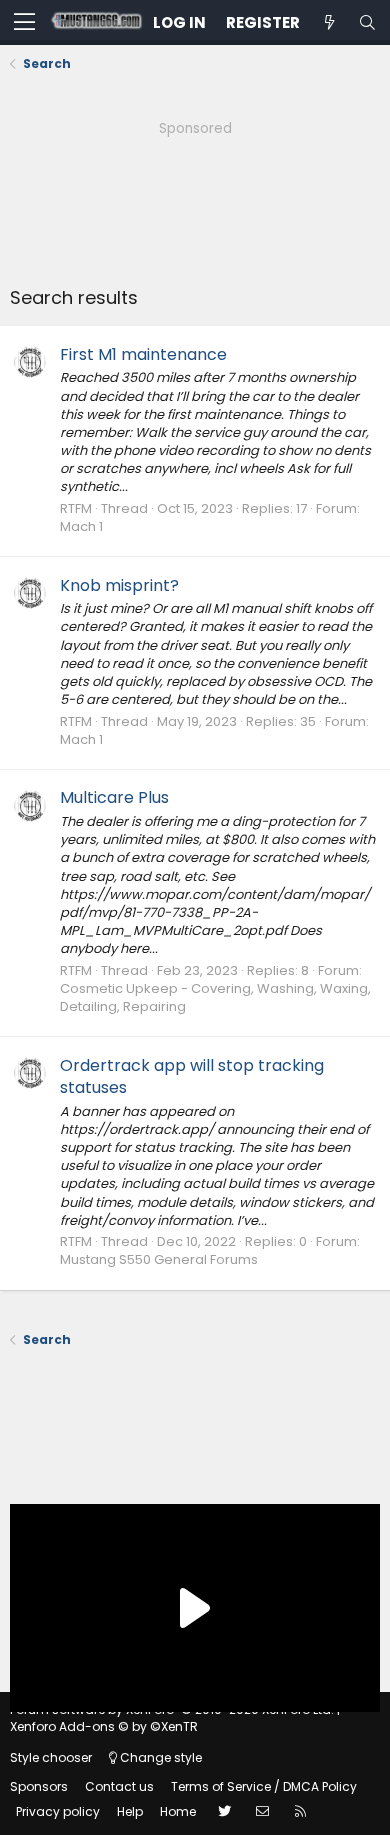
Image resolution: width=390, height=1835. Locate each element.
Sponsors (39, 1786)
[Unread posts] (329, 22)
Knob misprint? (119, 585)
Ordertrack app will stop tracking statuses (192, 1076)
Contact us (119, 1786)
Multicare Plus (114, 797)
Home (178, 1811)
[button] (24, 23)
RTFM (76, 508)
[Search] (367, 22)
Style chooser (51, 1757)
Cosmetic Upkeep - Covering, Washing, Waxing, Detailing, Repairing (215, 997)
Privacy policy (58, 1811)
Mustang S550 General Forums (159, 1259)
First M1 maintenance (143, 354)
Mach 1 (81, 526)
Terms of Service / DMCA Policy (264, 1786)
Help (130, 1811)
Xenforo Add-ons (104, 1726)
